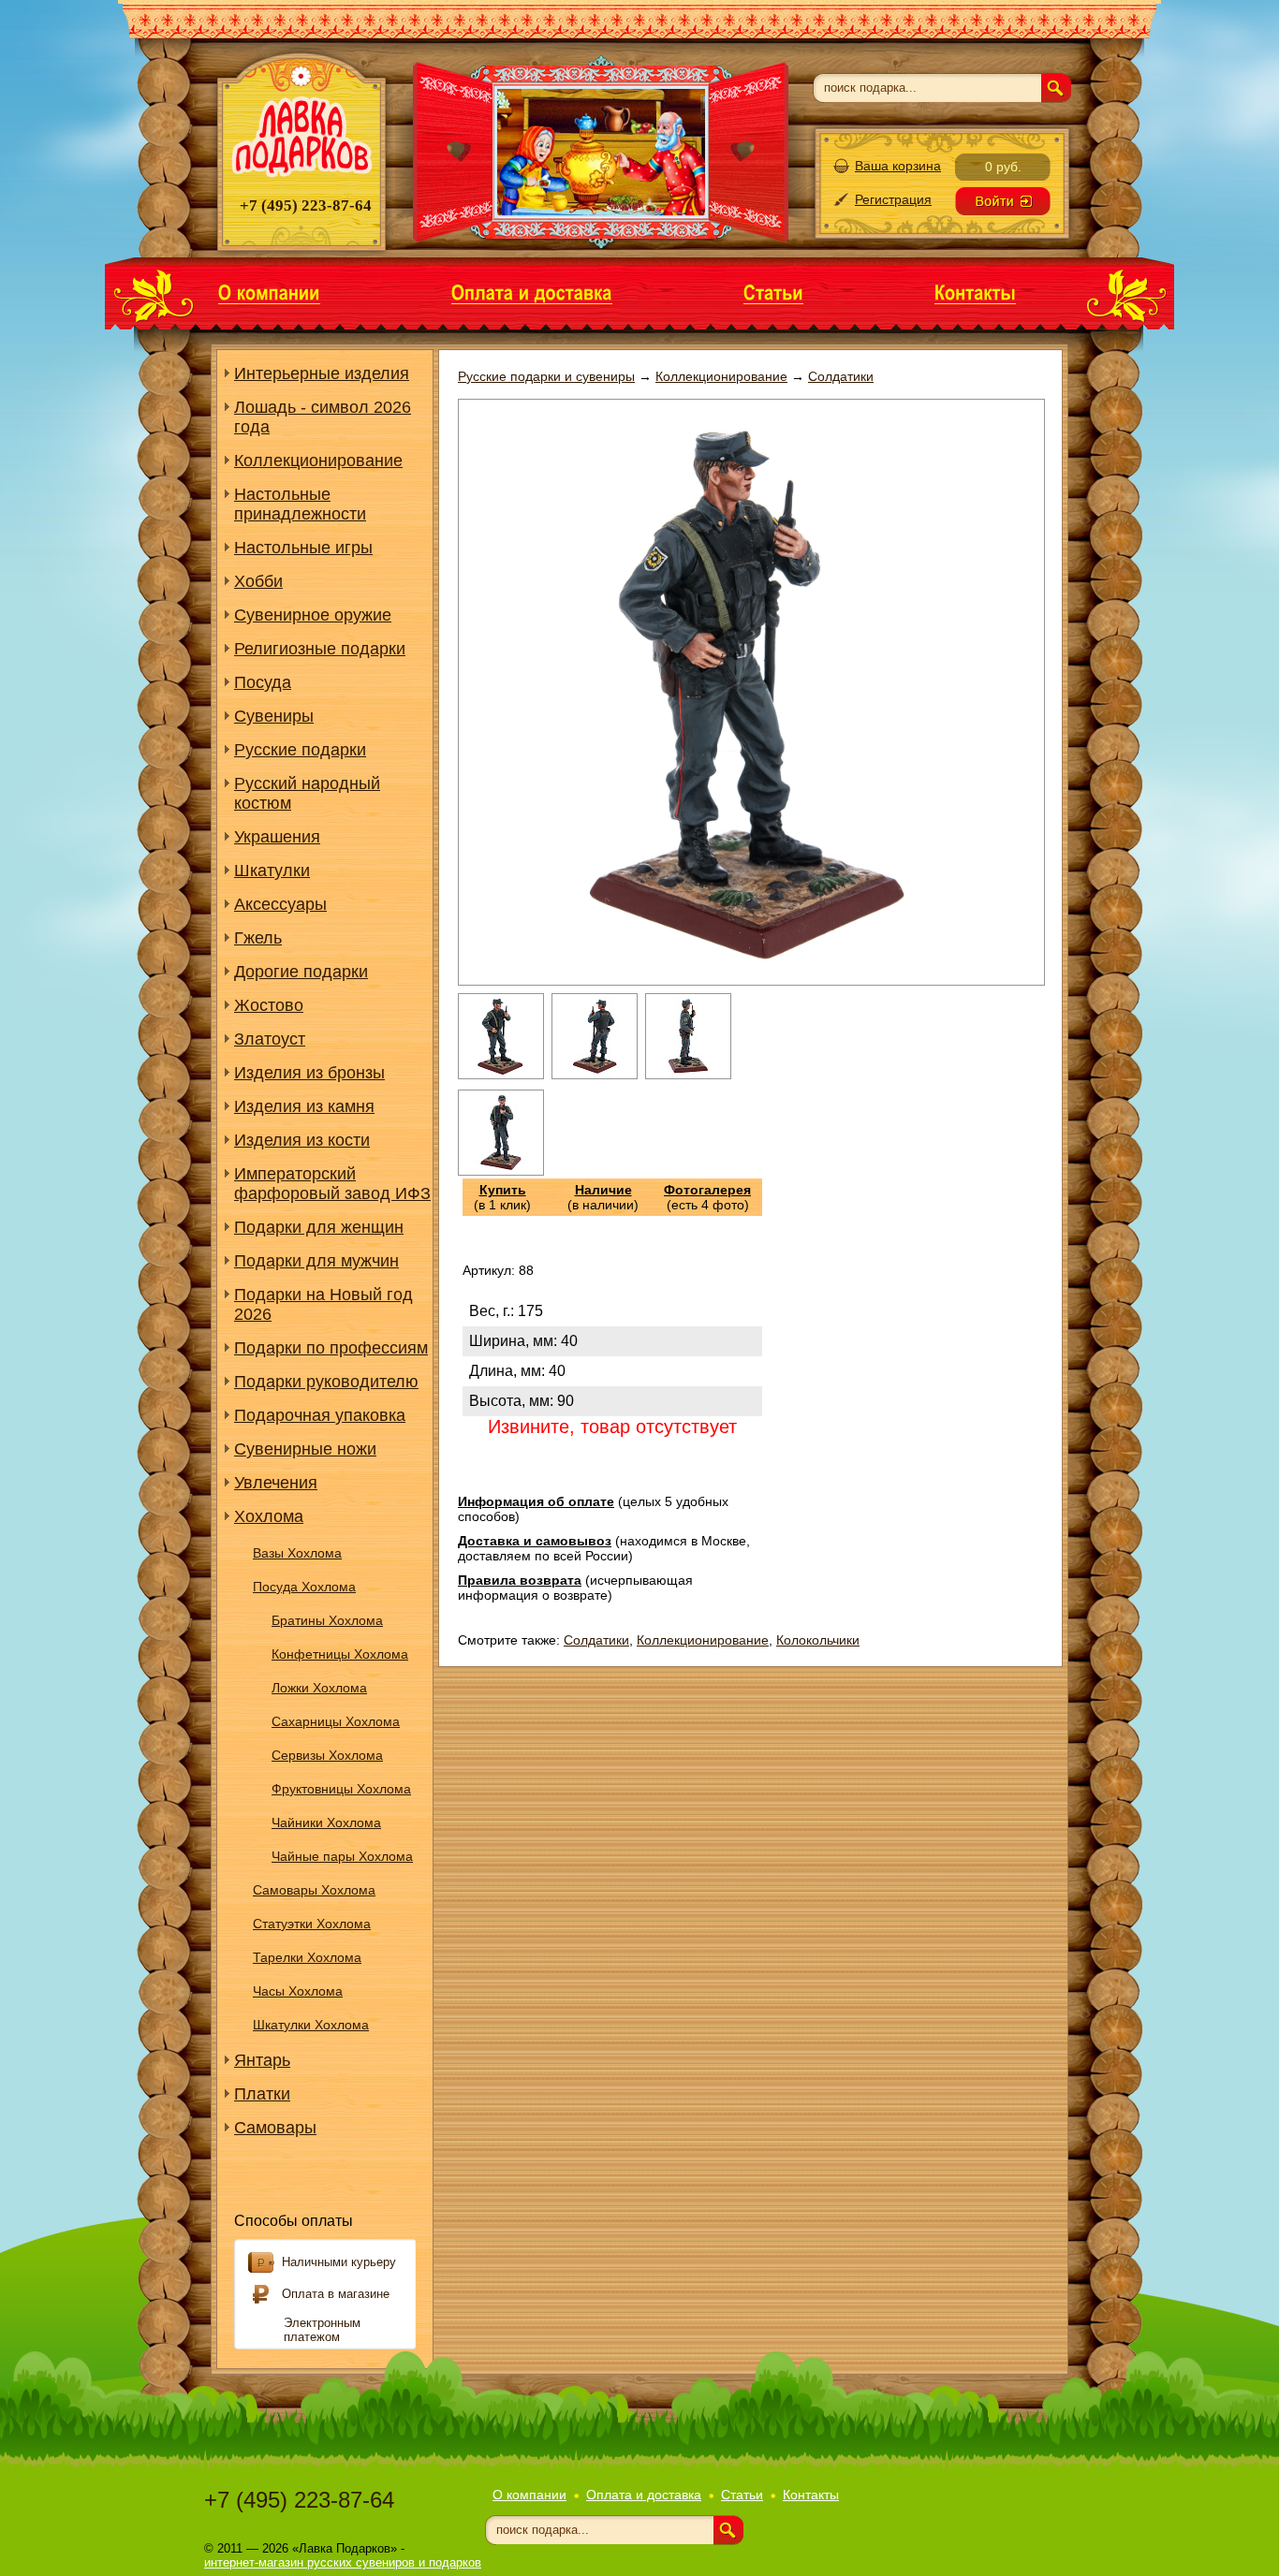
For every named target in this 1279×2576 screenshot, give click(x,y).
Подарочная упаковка (320, 1415)
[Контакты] (975, 292)
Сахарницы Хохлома (336, 1721)
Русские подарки (300, 750)
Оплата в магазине (336, 2294)
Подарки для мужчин (316, 1261)
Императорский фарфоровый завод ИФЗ (332, 1184)
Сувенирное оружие (313, 615)
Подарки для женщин (319, 1227)
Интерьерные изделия (322, 373)
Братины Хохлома (327, 1620)
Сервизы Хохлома (327, 1755)
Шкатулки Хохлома (311, 2025)
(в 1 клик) (502, 1197)
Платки (262, 2094)
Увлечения (276, 1483)
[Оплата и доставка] (532, 292)
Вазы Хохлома (297, 1553)
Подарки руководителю (326, 1382)
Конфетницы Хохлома (340, 1654)
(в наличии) (603, 1197)
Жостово (269, 1005)
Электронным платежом (322, 2330)
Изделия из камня (304, 1106)
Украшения (277, 837)
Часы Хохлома (298, 1991)
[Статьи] (773, 292)
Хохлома (269, 1516)
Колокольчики (818, 1640)
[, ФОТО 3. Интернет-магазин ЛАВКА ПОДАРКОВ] (688, 1075)
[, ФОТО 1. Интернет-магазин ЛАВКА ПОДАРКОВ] (501, 1075)
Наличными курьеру (339, 2262)
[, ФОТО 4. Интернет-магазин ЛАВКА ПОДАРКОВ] (501, 1171)
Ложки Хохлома (319, 1688)
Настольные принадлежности (300, 504)
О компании (529, 2495)
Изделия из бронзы (309, 1073)
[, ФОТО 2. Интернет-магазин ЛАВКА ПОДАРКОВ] (595, 1075)
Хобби (258, 581)
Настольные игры (303, 548)
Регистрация (893, 199)
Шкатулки (272, 871)
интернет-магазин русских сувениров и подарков (343, 2562)
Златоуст (270, 1039)
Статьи (742, 2495)
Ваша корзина (898, 166)
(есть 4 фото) (707, 1197)
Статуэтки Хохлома (312, 1924)
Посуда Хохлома (304, 1587)
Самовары (275, 2128)
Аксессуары (280, 904)
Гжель (258, 938)
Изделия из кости (302, 1140)
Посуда (263, 682)
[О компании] (269, 292)
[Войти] (1003, 201)
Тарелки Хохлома (307, 1957)
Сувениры (274, 716)
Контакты (811, 2495)
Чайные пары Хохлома (342, 1856)
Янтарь (262, 2060)
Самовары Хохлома (314, 1890)
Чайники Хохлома (326, 1822)
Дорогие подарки (301, 972)
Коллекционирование (318, 461)
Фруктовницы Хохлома (341, 1789)
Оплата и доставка (644, 2495)
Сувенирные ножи (305, 1449)
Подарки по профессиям (331, 1348)
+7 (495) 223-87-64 (299, 2500)
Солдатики (596, 1640)
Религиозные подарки (320, 649)
